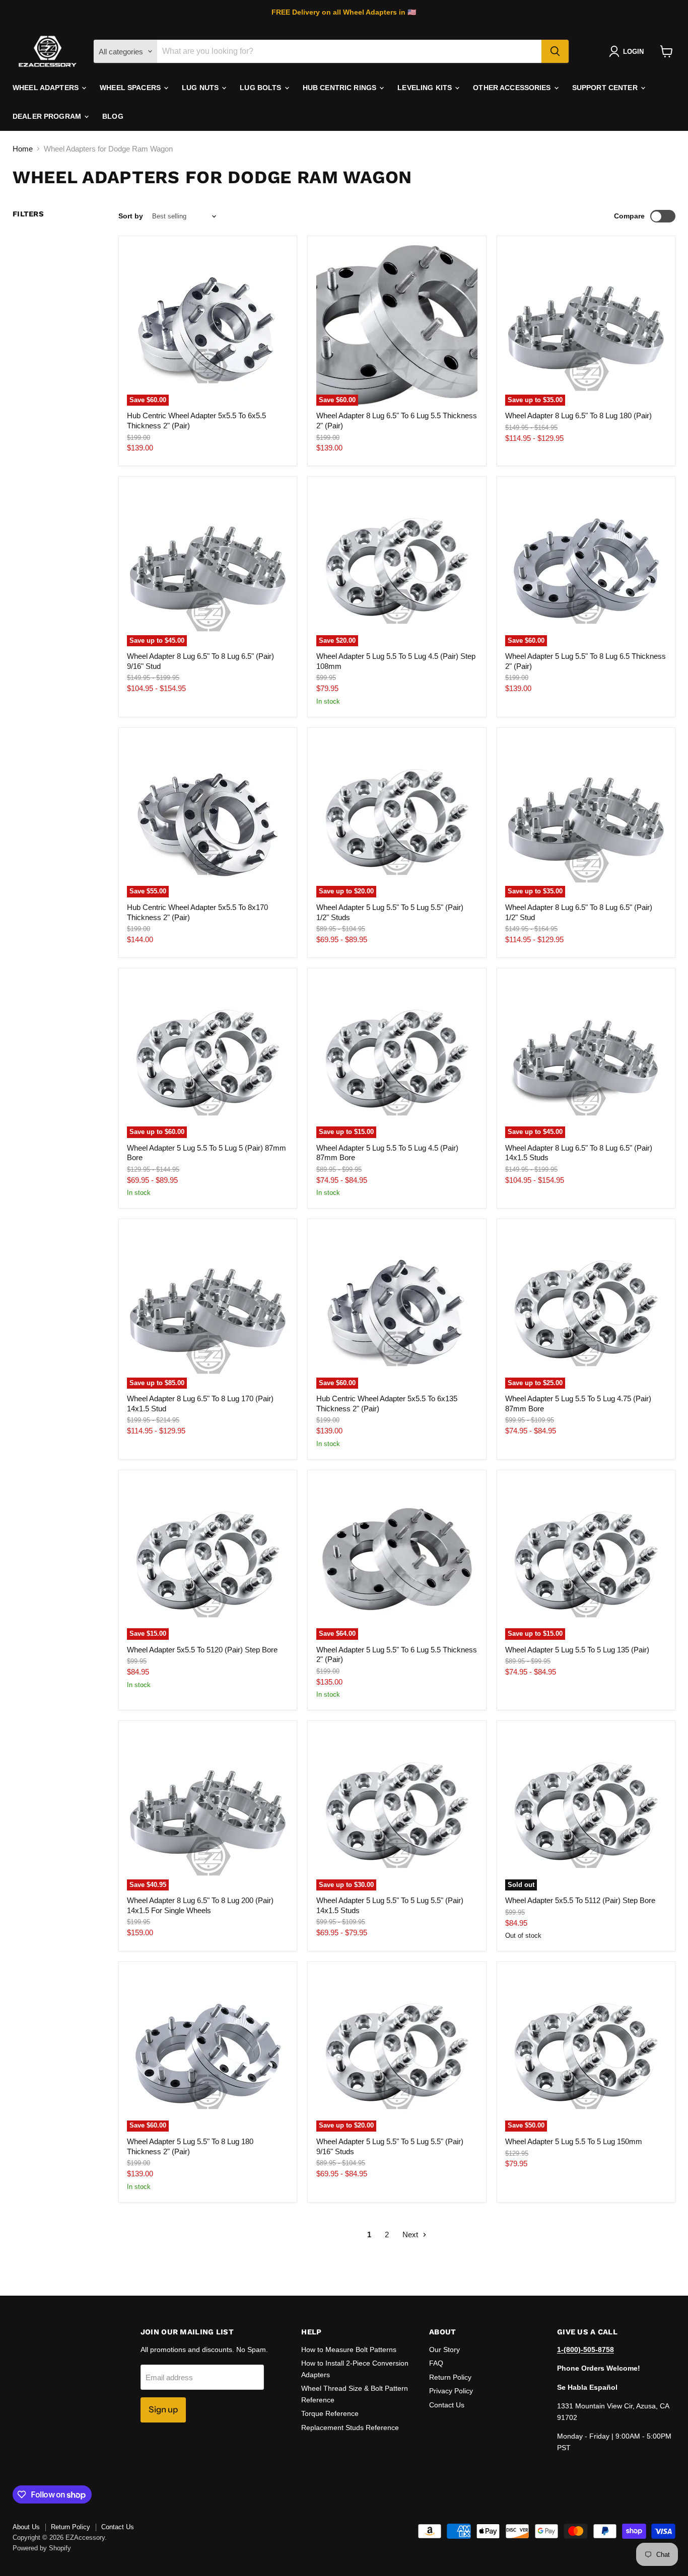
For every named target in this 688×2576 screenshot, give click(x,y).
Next (411, 2234)
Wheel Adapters (47, 88)
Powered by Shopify (42, 2548)
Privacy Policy (451, 2391)
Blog (113, 116)
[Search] (555, 51)
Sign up (163, 2409)
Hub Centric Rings (341, 88)
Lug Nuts (201, 88)
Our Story (444, 2350)
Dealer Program (48, 116)
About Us (26, 2527)
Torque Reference (330, 2413)
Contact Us (447, 2405)
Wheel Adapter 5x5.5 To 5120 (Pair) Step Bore (202, 1650)
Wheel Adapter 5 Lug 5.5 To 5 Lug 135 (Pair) (577, 1650)
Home (23, 149)
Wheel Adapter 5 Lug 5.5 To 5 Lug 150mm (574, 2141)
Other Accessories (513, 88)
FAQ (436, 2363)
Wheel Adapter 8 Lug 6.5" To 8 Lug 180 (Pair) (578, 415)
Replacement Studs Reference (350, 2428)
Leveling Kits (426, 88)
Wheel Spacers (131, 88)
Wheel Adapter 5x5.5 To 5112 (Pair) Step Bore (580, 1900)
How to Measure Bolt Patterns (349, 2350)
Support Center (606, 88)
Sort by (131, 216)
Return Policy (450, 2377)
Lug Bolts (261, 88)
